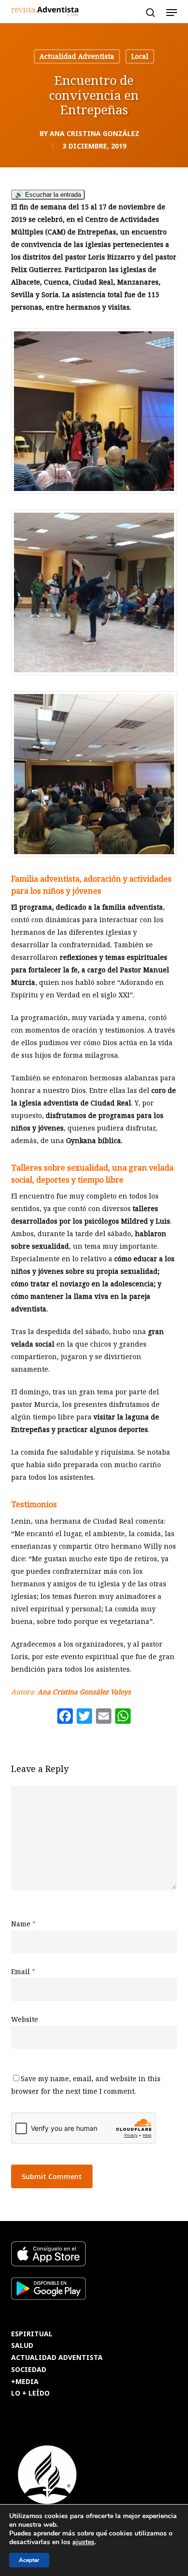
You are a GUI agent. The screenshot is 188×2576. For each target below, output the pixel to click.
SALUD (22, 2346)
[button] (172, 13)
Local (140, 56)
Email (23, 1971)
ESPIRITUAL (32, 2334)
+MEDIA (25, 2382)
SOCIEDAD (29, 2370)
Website (25, 2019)
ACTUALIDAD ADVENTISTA (57, 2358)
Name (23, 1924)
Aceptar (29, 2560)
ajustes (83, 2542)
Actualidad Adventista (77, 56)
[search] (150, 13)
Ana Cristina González (94, 133)
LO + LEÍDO (30, 2393)
